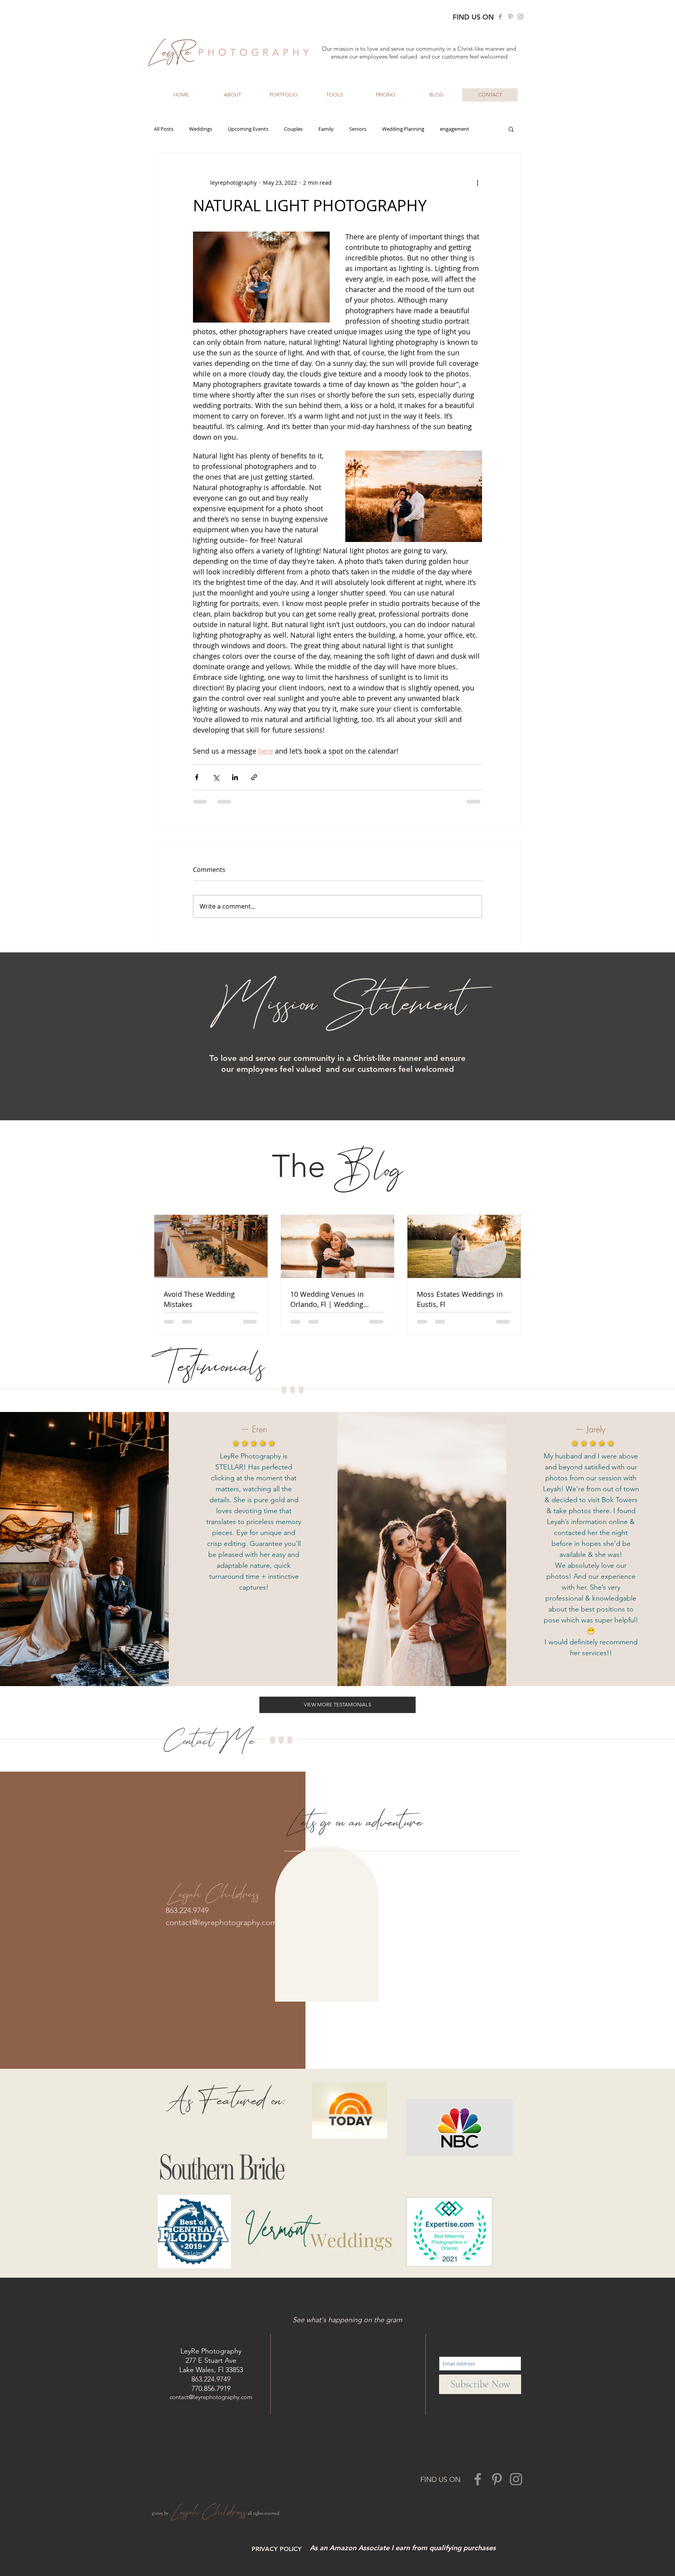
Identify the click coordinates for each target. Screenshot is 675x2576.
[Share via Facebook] (197, 777)
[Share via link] (254, 777)
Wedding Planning (403, 129)
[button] (232, 95)
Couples (293, 129)
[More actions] (477, 182)
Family (326, 129)
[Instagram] (521, 17)
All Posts (164, 129)
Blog (369, 1169)
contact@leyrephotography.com (221, 1922)
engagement (454, 129)
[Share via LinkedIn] (235, 777)
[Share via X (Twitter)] (216, 777)
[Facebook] (500, 17)
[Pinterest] (510, 17)
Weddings (201, 129)
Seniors (358, 129)
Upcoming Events (248, 129)
